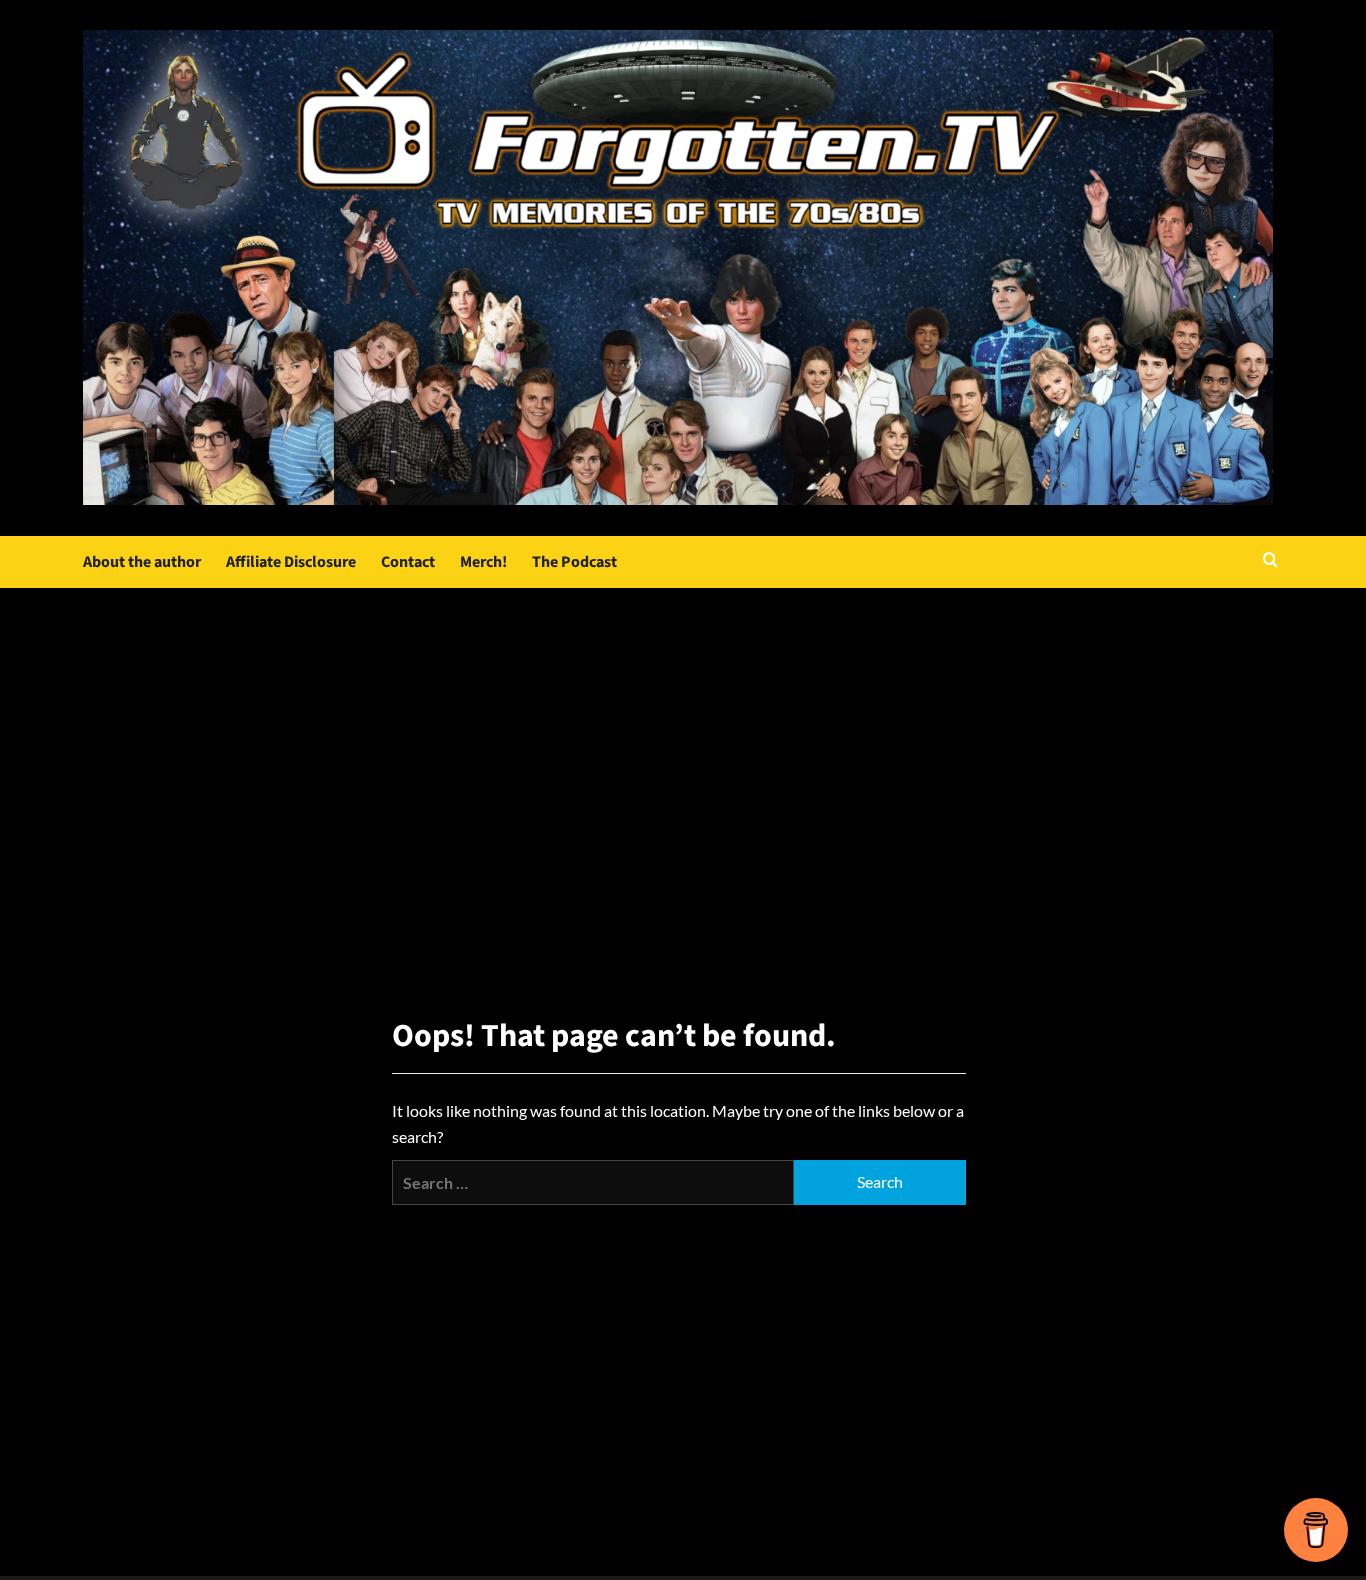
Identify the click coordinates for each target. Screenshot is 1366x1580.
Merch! (483, 562)
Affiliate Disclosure (291, 562)
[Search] (1270, 561)
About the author (142, 562)
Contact (408, 562)
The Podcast (574, 562)
